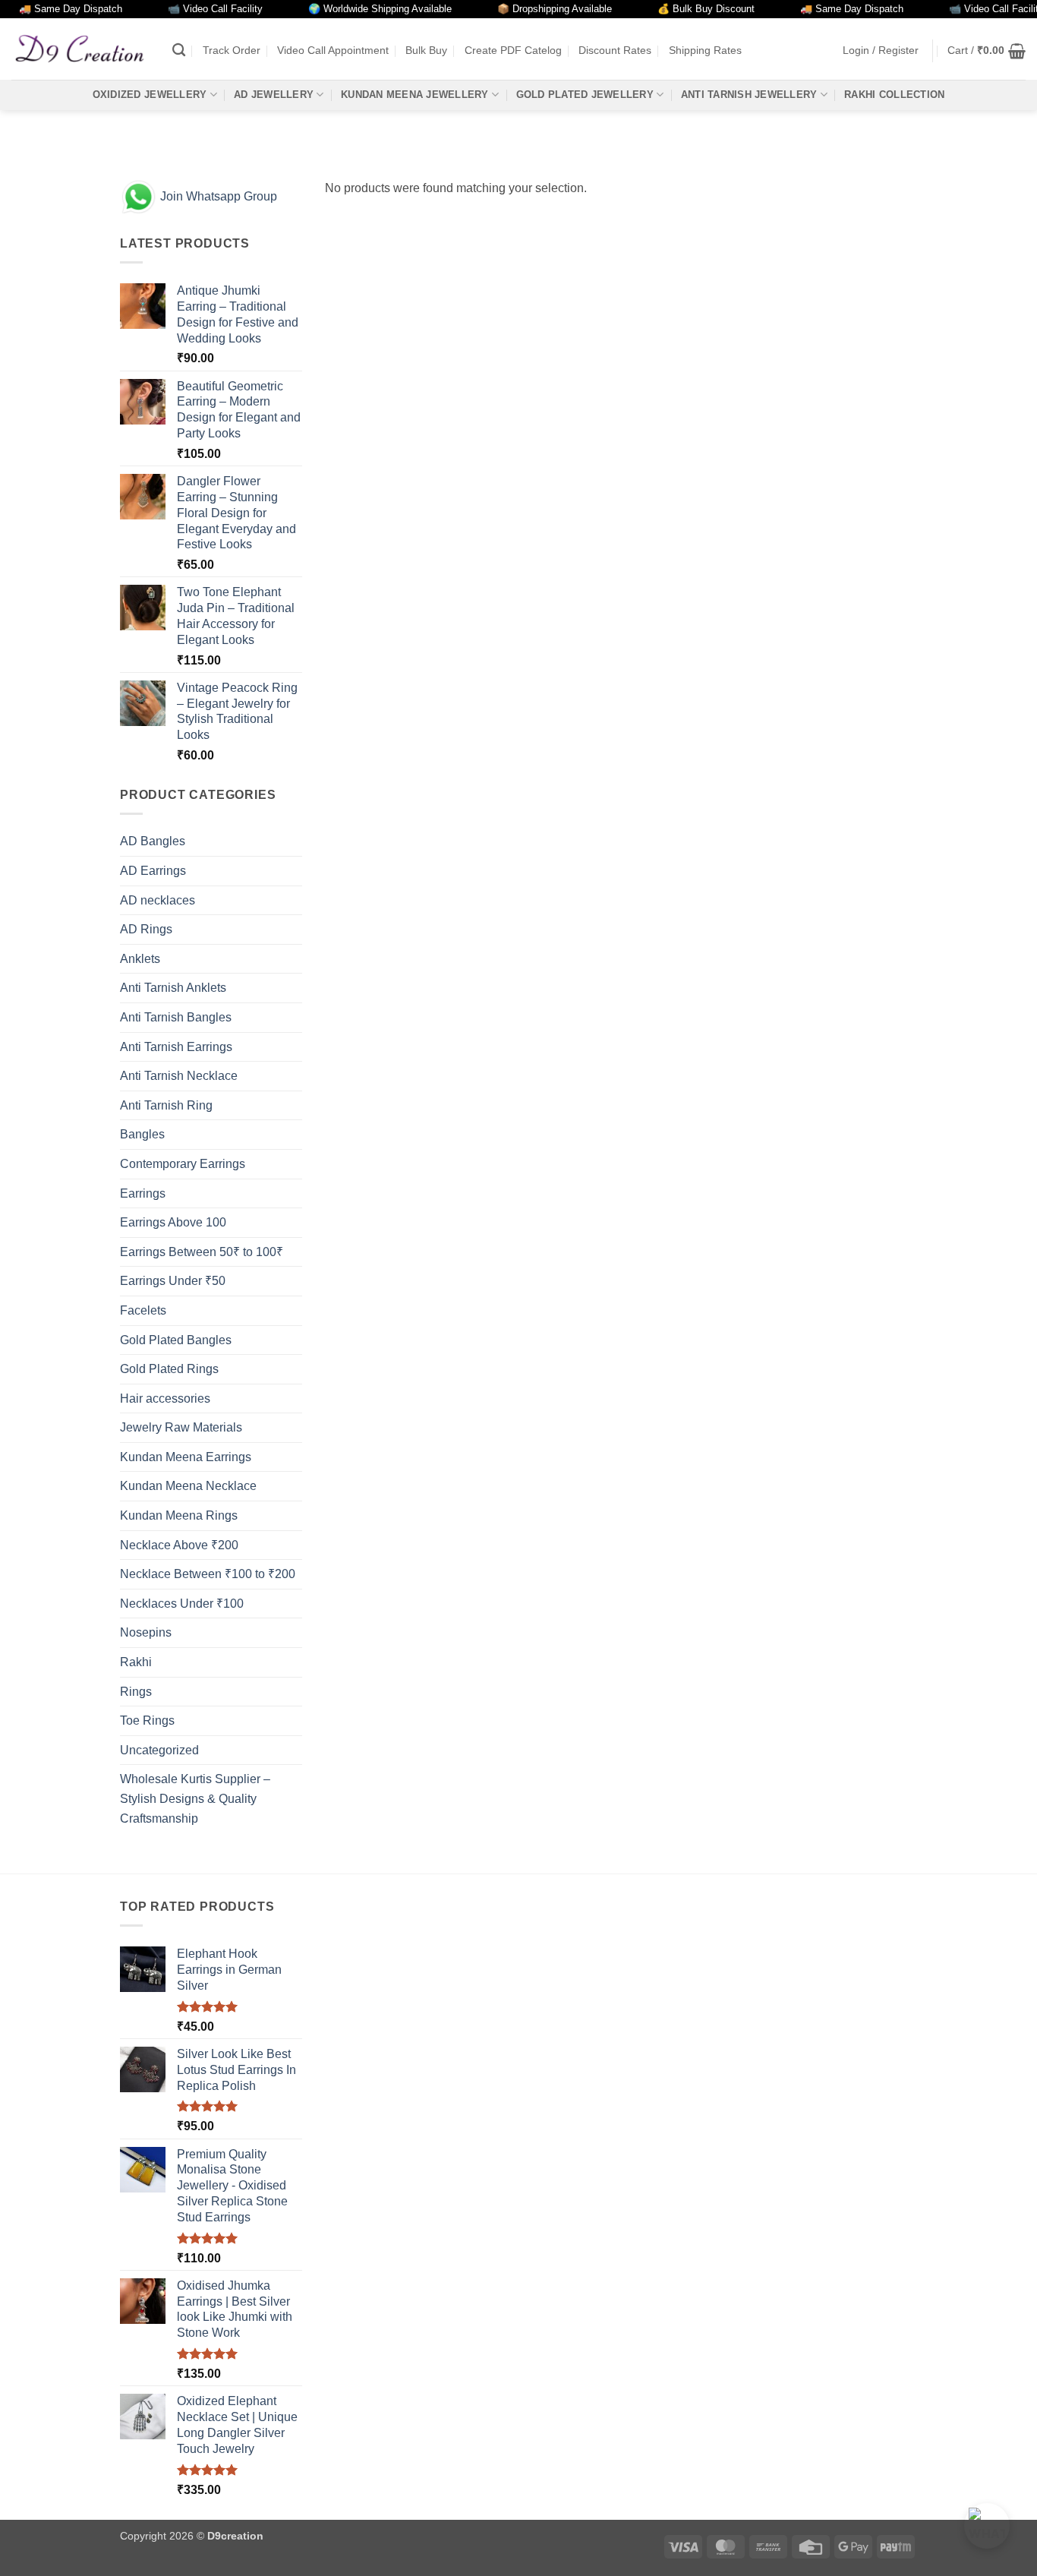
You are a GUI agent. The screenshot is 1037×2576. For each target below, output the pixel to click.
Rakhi (136, 1662)
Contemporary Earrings (183, 1164)
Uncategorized (159, 1750)
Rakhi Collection (894, 95)
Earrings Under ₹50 (173, 1281)
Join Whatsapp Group (217, 196)
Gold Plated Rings (169, 1369)
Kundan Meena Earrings (186, 1457)
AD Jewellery (274, 95)
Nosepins (146, 1632)
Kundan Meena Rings (179, 1515)
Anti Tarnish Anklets (173, 988)
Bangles (142, 1134)
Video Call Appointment (333, 50)
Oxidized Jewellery (150, 95)
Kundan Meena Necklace (188, 1486)
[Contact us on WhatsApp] (987, 2526)
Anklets (140, 959)
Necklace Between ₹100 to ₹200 (208, 1574)
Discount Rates (615, 50)
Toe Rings (147, 1720)
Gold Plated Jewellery (585, 95)
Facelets (143, 1310)
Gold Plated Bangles (176, 1340)
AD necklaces (158, 900)
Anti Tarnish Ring (166, 1105)
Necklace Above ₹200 (179, 1545)
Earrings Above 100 (173, 1222)
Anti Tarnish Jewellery (749, 95)
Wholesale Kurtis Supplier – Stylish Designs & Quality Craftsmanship (195, 1798)
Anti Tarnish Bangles (176, 1017)
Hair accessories (165, 1398)
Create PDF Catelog (513, 50)
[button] (881, 51)
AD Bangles (153, 841)
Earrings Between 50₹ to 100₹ (202, 1252)
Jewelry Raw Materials (181, 1427)
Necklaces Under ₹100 (182, 1604)
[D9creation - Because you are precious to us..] (80, 49)
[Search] (179, 51)
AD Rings (146, 929)
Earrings (143, 1193)
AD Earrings (153, 871)
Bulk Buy (426, 50)
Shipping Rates (705, 50)
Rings (136, 1692)
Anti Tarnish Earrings (176, 1047)
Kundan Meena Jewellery (415, 95)
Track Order (232, 50)
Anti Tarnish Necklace (179, 1076)
